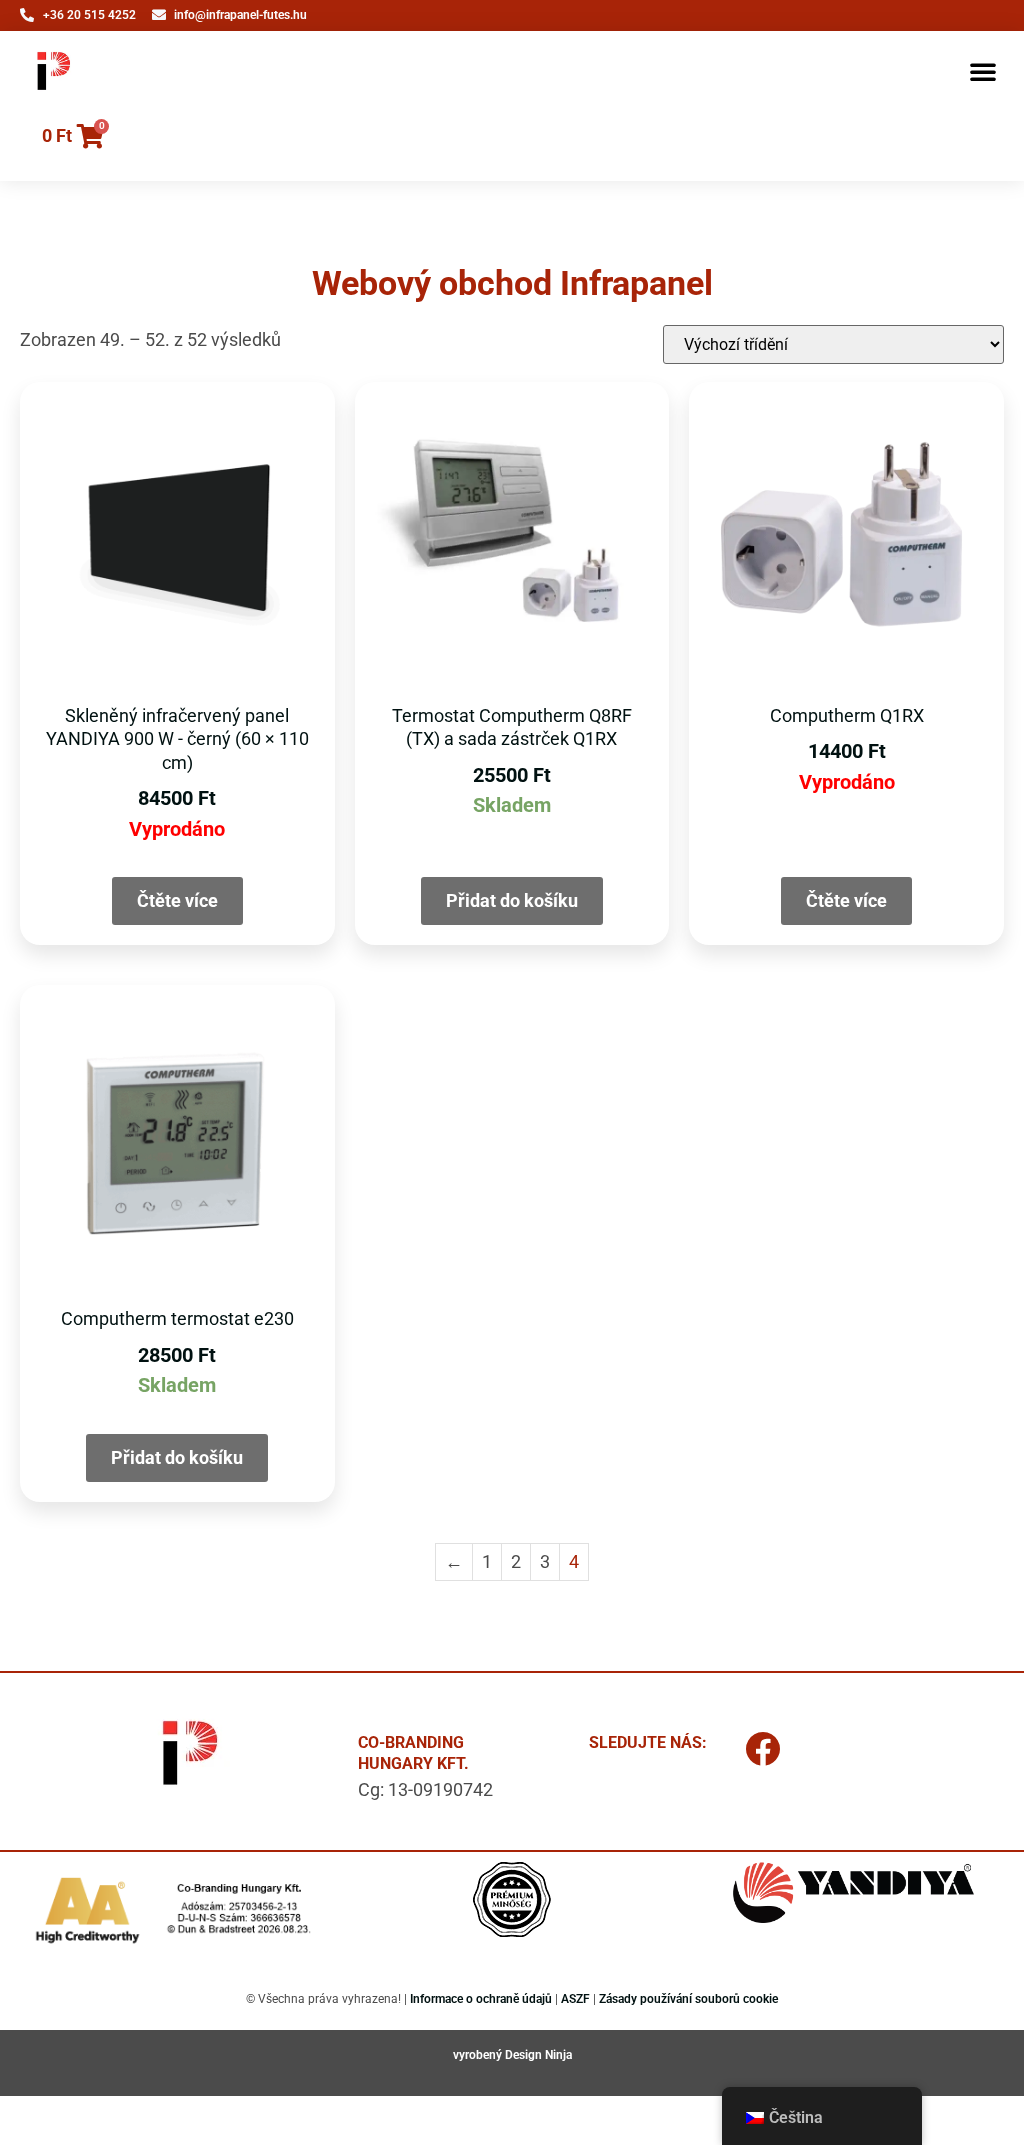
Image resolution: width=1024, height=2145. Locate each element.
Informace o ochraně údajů (481, 1999)
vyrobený (479, 2055)
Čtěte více (177, 900)
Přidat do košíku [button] (512, 900)
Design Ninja (538, 2055)
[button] (983, 71)
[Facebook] (762, 1748)
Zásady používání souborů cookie (688, 1999)
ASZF (575, 1999)
